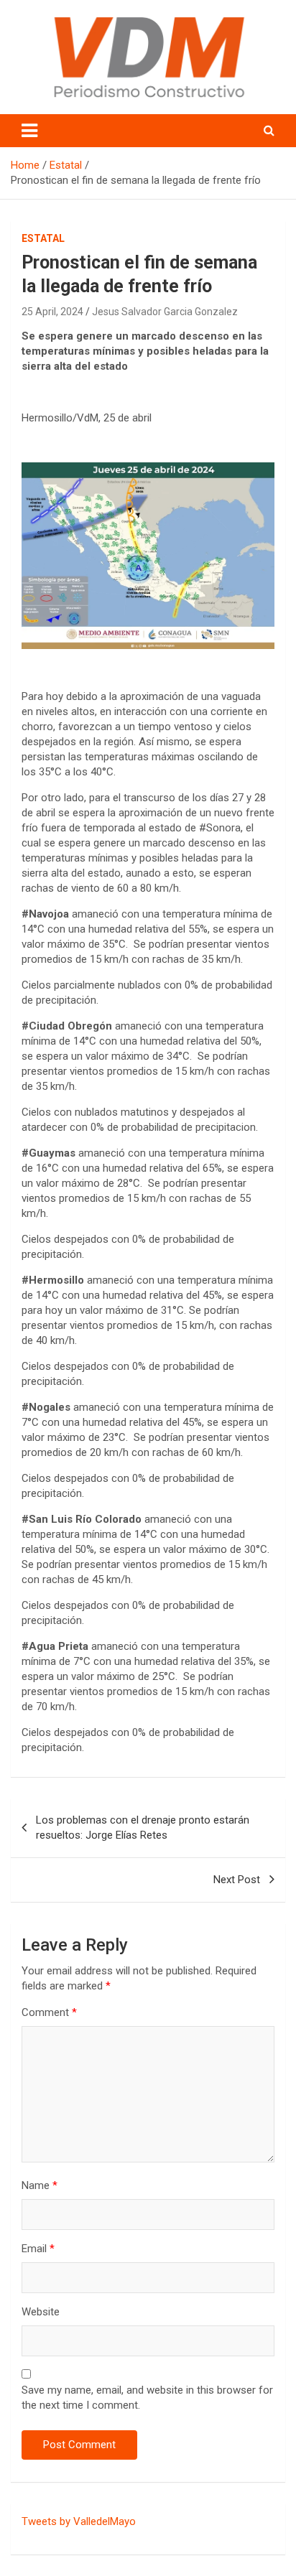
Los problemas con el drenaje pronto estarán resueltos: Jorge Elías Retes (143, 1828)
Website (41, 2312)
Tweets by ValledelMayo (79, 2521)
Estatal (43, 238)
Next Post (237, 1880)
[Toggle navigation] (29, 131)
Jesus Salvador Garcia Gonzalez (165, 312)
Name (40, 2185)
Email (38, 2249)
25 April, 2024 (52, 312)
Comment (49, 2012)
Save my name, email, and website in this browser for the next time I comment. (147, 2398)
